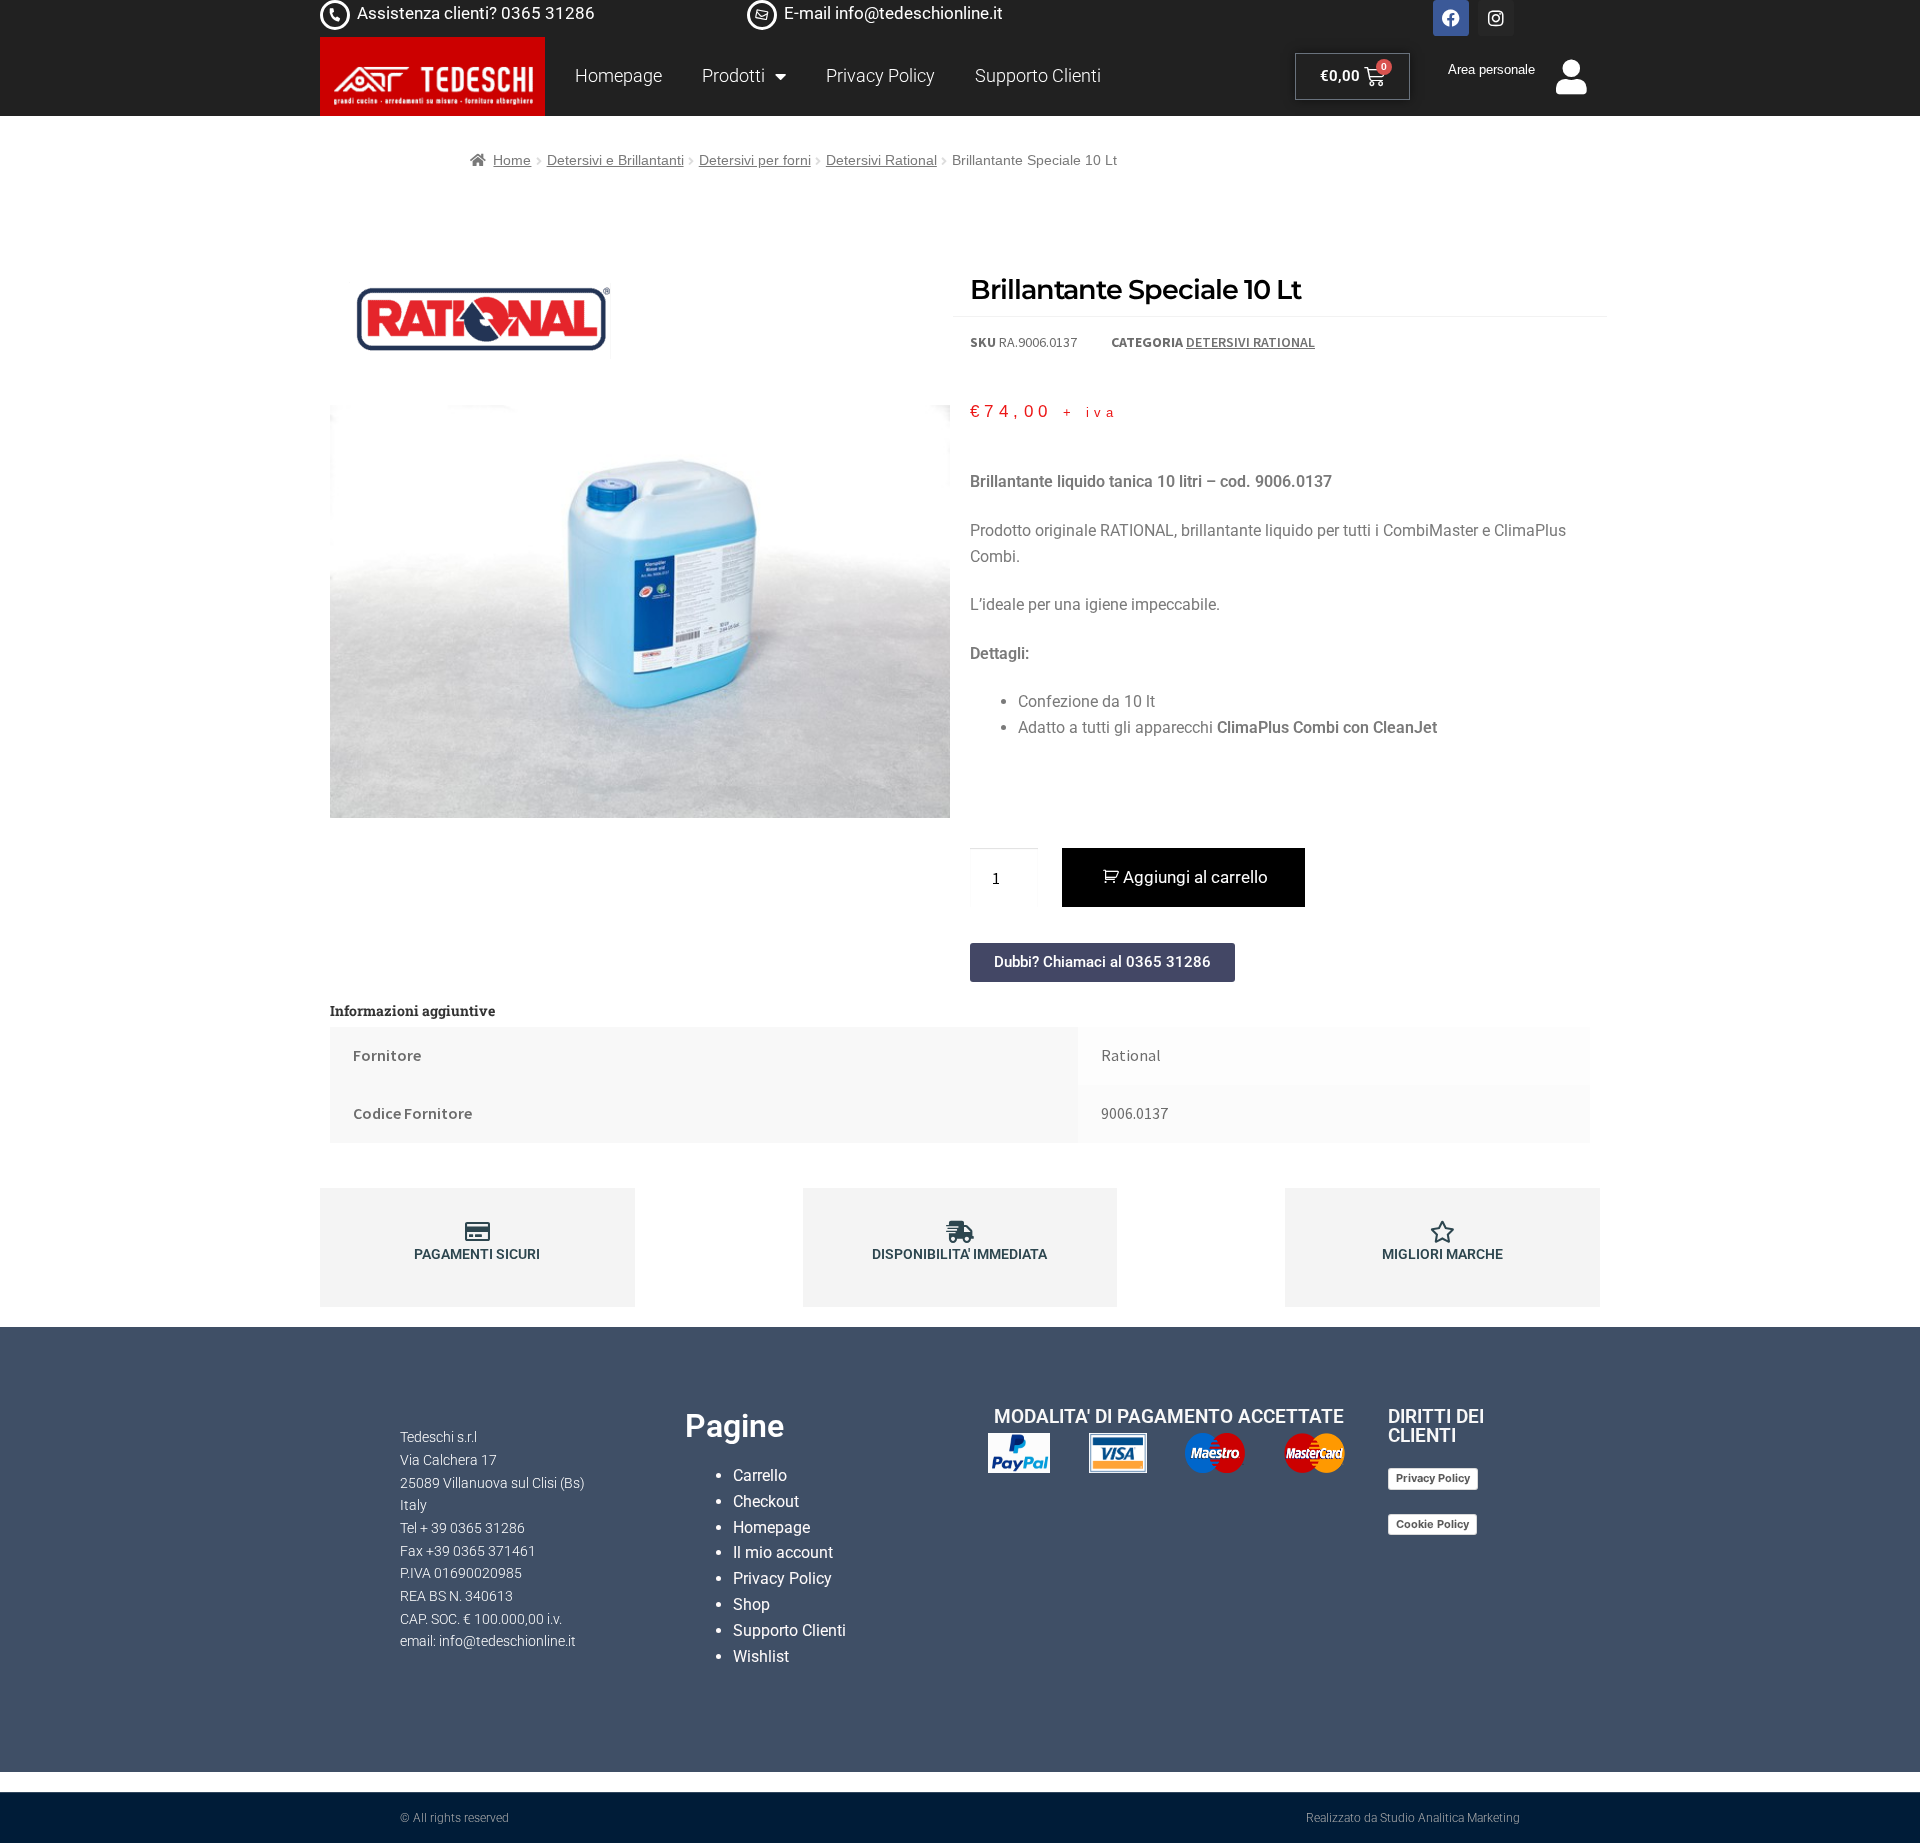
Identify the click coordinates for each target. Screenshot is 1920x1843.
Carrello (760, 1475)
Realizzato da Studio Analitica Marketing (1413, 1818)
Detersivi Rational (881, 160)
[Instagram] (1496, 18)
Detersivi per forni (755, 160)
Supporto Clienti (1038, 75)
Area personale (1491, 69)
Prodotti (733, 75)
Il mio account (783, 1552)
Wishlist (761, 1656)
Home (512, 160)
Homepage (618, 75)
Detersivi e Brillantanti (615, 160)
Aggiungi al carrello (1195, 877)
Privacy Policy (880, 75)
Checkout (766, 1501)
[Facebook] (1451, 18)
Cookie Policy (1432, 1524)
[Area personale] (1571, 76)
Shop (751, 1604)
